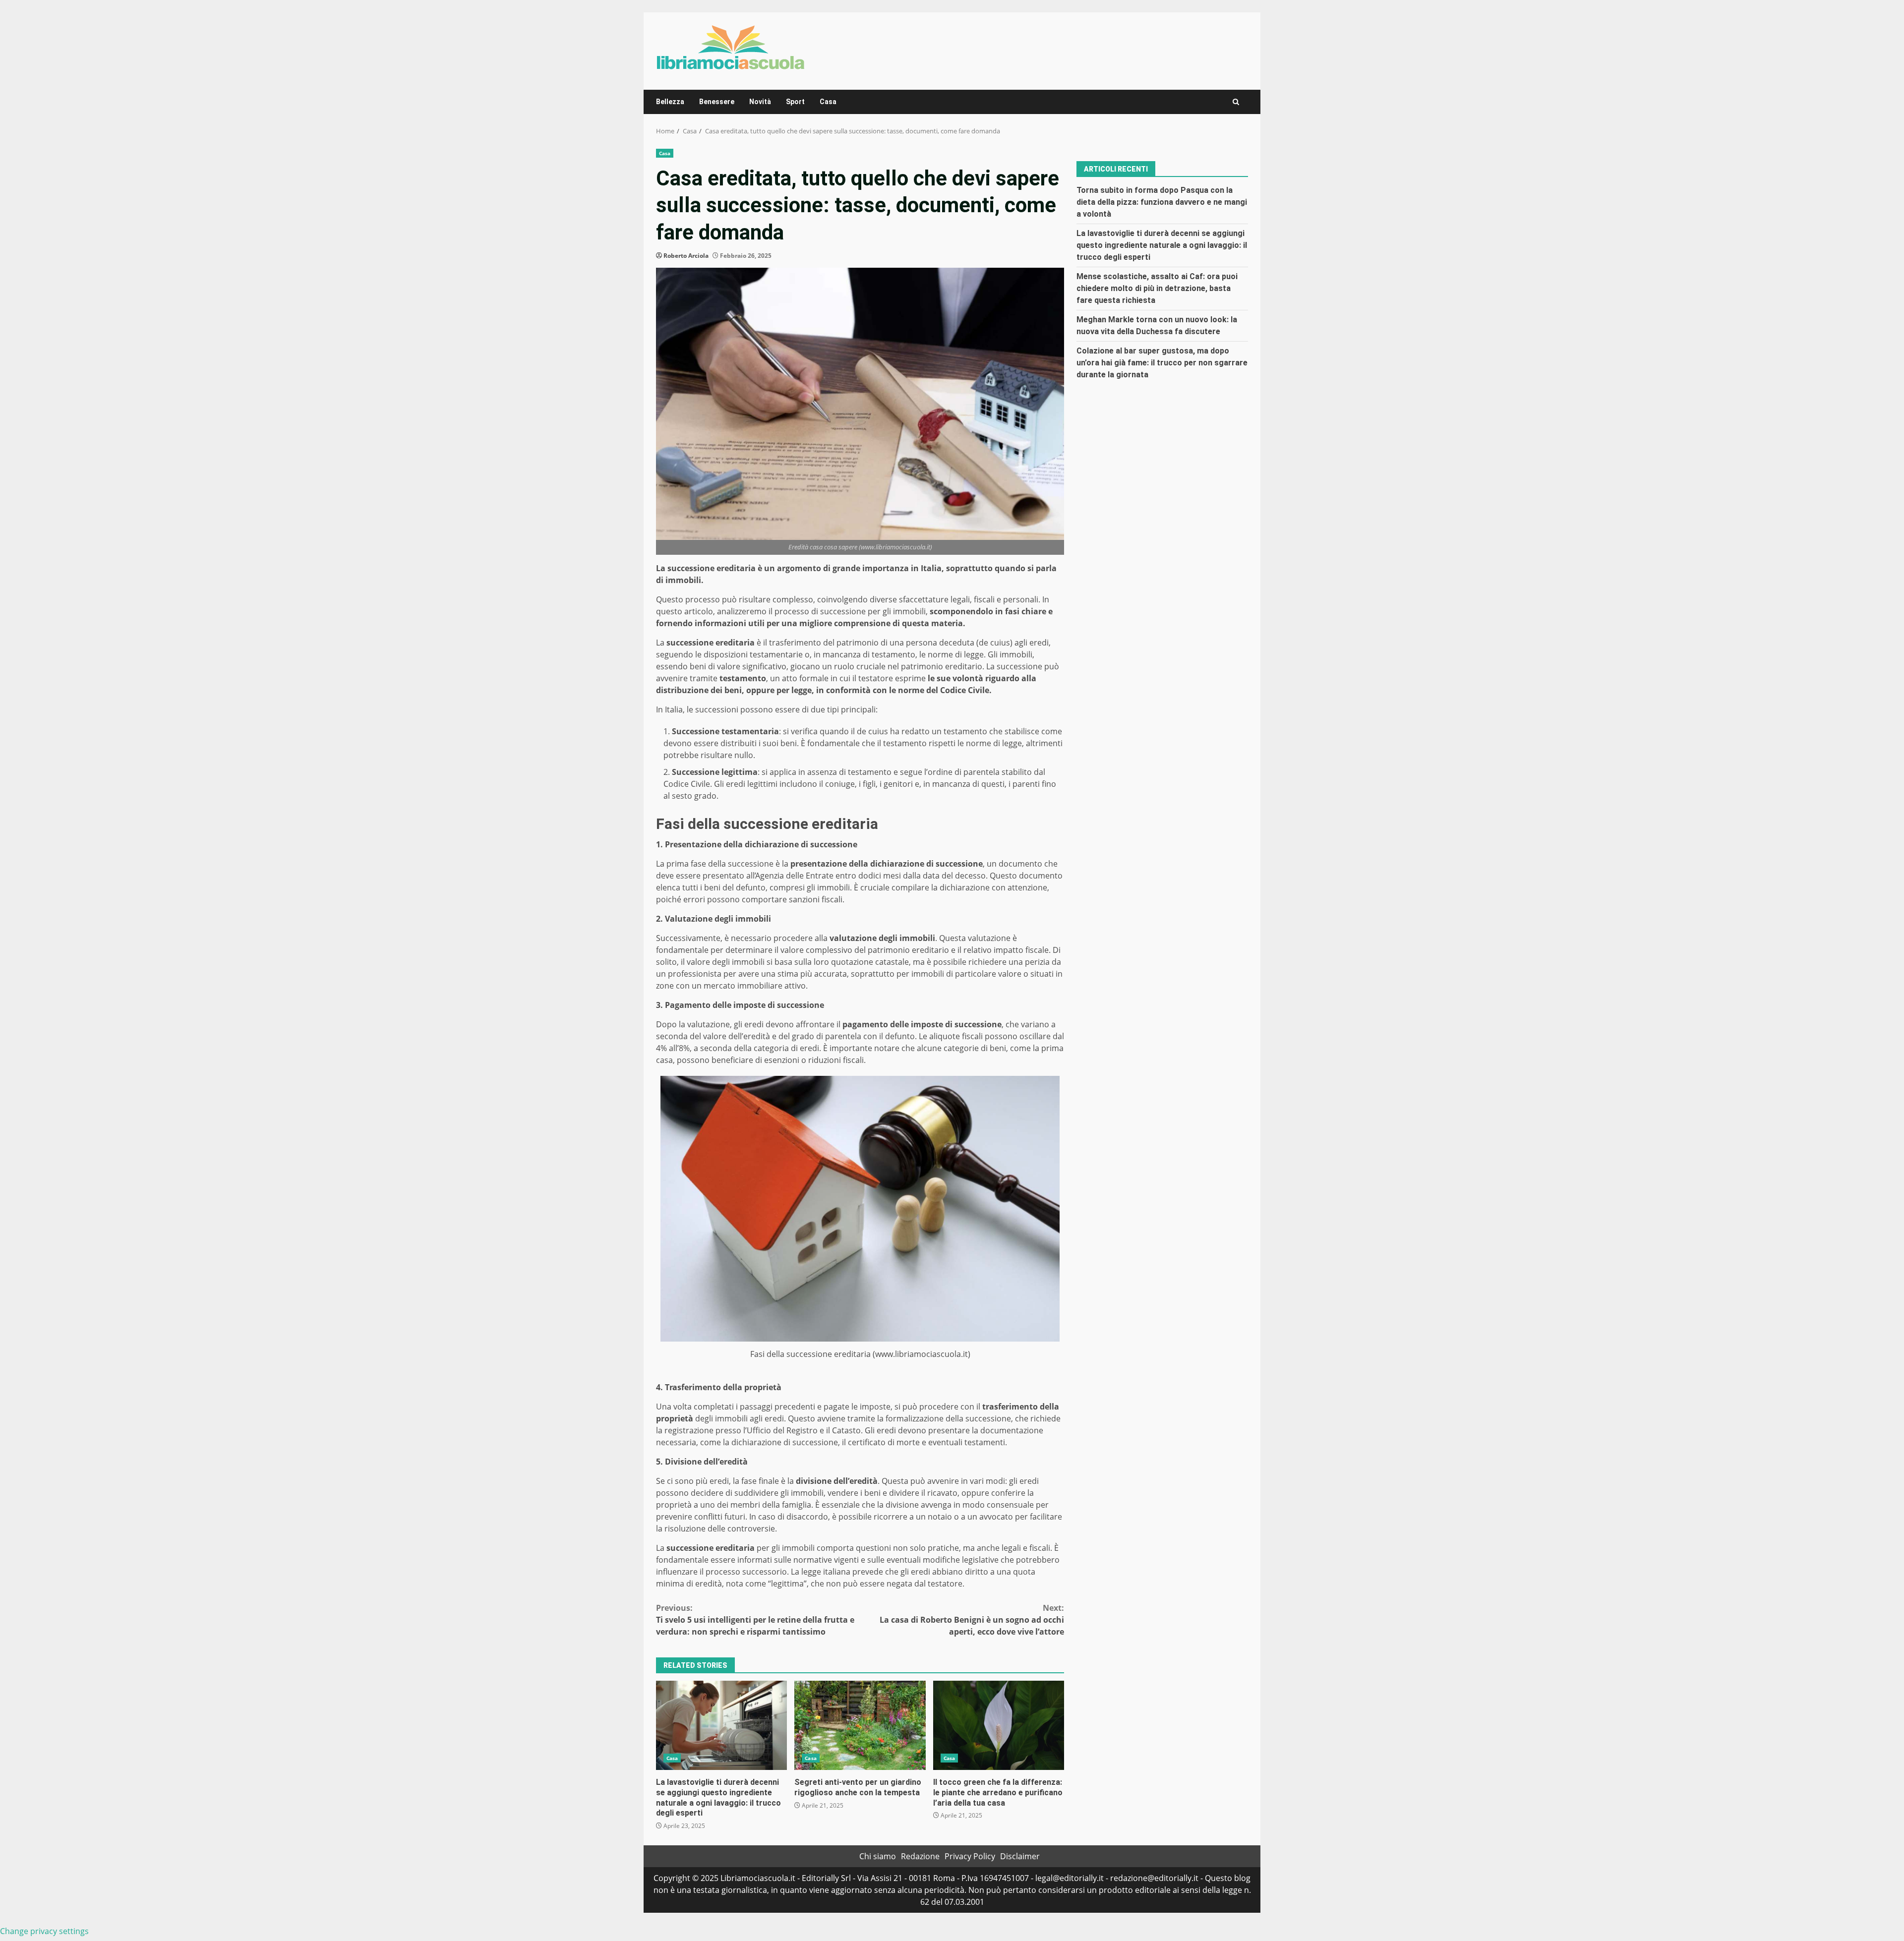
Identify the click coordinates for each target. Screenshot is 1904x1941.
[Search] (1236, 102)
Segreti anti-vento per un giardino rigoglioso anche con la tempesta (860, 1725)
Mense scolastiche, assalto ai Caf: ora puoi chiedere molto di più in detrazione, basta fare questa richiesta (1157, 288)
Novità (760, 102)
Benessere (717, 102)
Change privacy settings (44, 1931)
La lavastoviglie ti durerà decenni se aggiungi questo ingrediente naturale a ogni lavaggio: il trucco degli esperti (721, 1725)
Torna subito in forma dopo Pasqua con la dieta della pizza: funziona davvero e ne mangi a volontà (1162, 202)
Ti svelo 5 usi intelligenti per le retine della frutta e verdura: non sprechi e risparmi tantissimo (755, 1620)
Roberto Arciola (686, 256)
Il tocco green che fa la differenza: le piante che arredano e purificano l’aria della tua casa (999, 1725)
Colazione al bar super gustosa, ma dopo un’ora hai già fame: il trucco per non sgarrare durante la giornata (1162, 362)
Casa (828, 102)
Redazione (920, 1856)
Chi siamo (878, 1856)
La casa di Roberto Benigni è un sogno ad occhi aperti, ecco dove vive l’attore (972, 1620)
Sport (795, 102)
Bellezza (670, 102)
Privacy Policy (970, 1856)
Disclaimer (1020, 1856)
